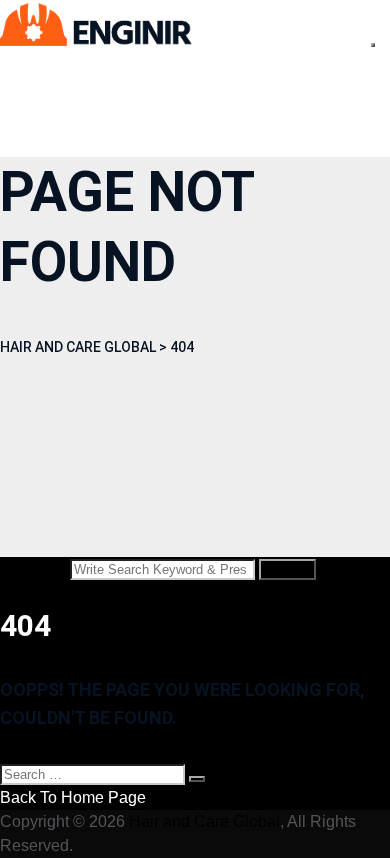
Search (287, 569)
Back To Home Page (73, 797)
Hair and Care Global (204, 821)
